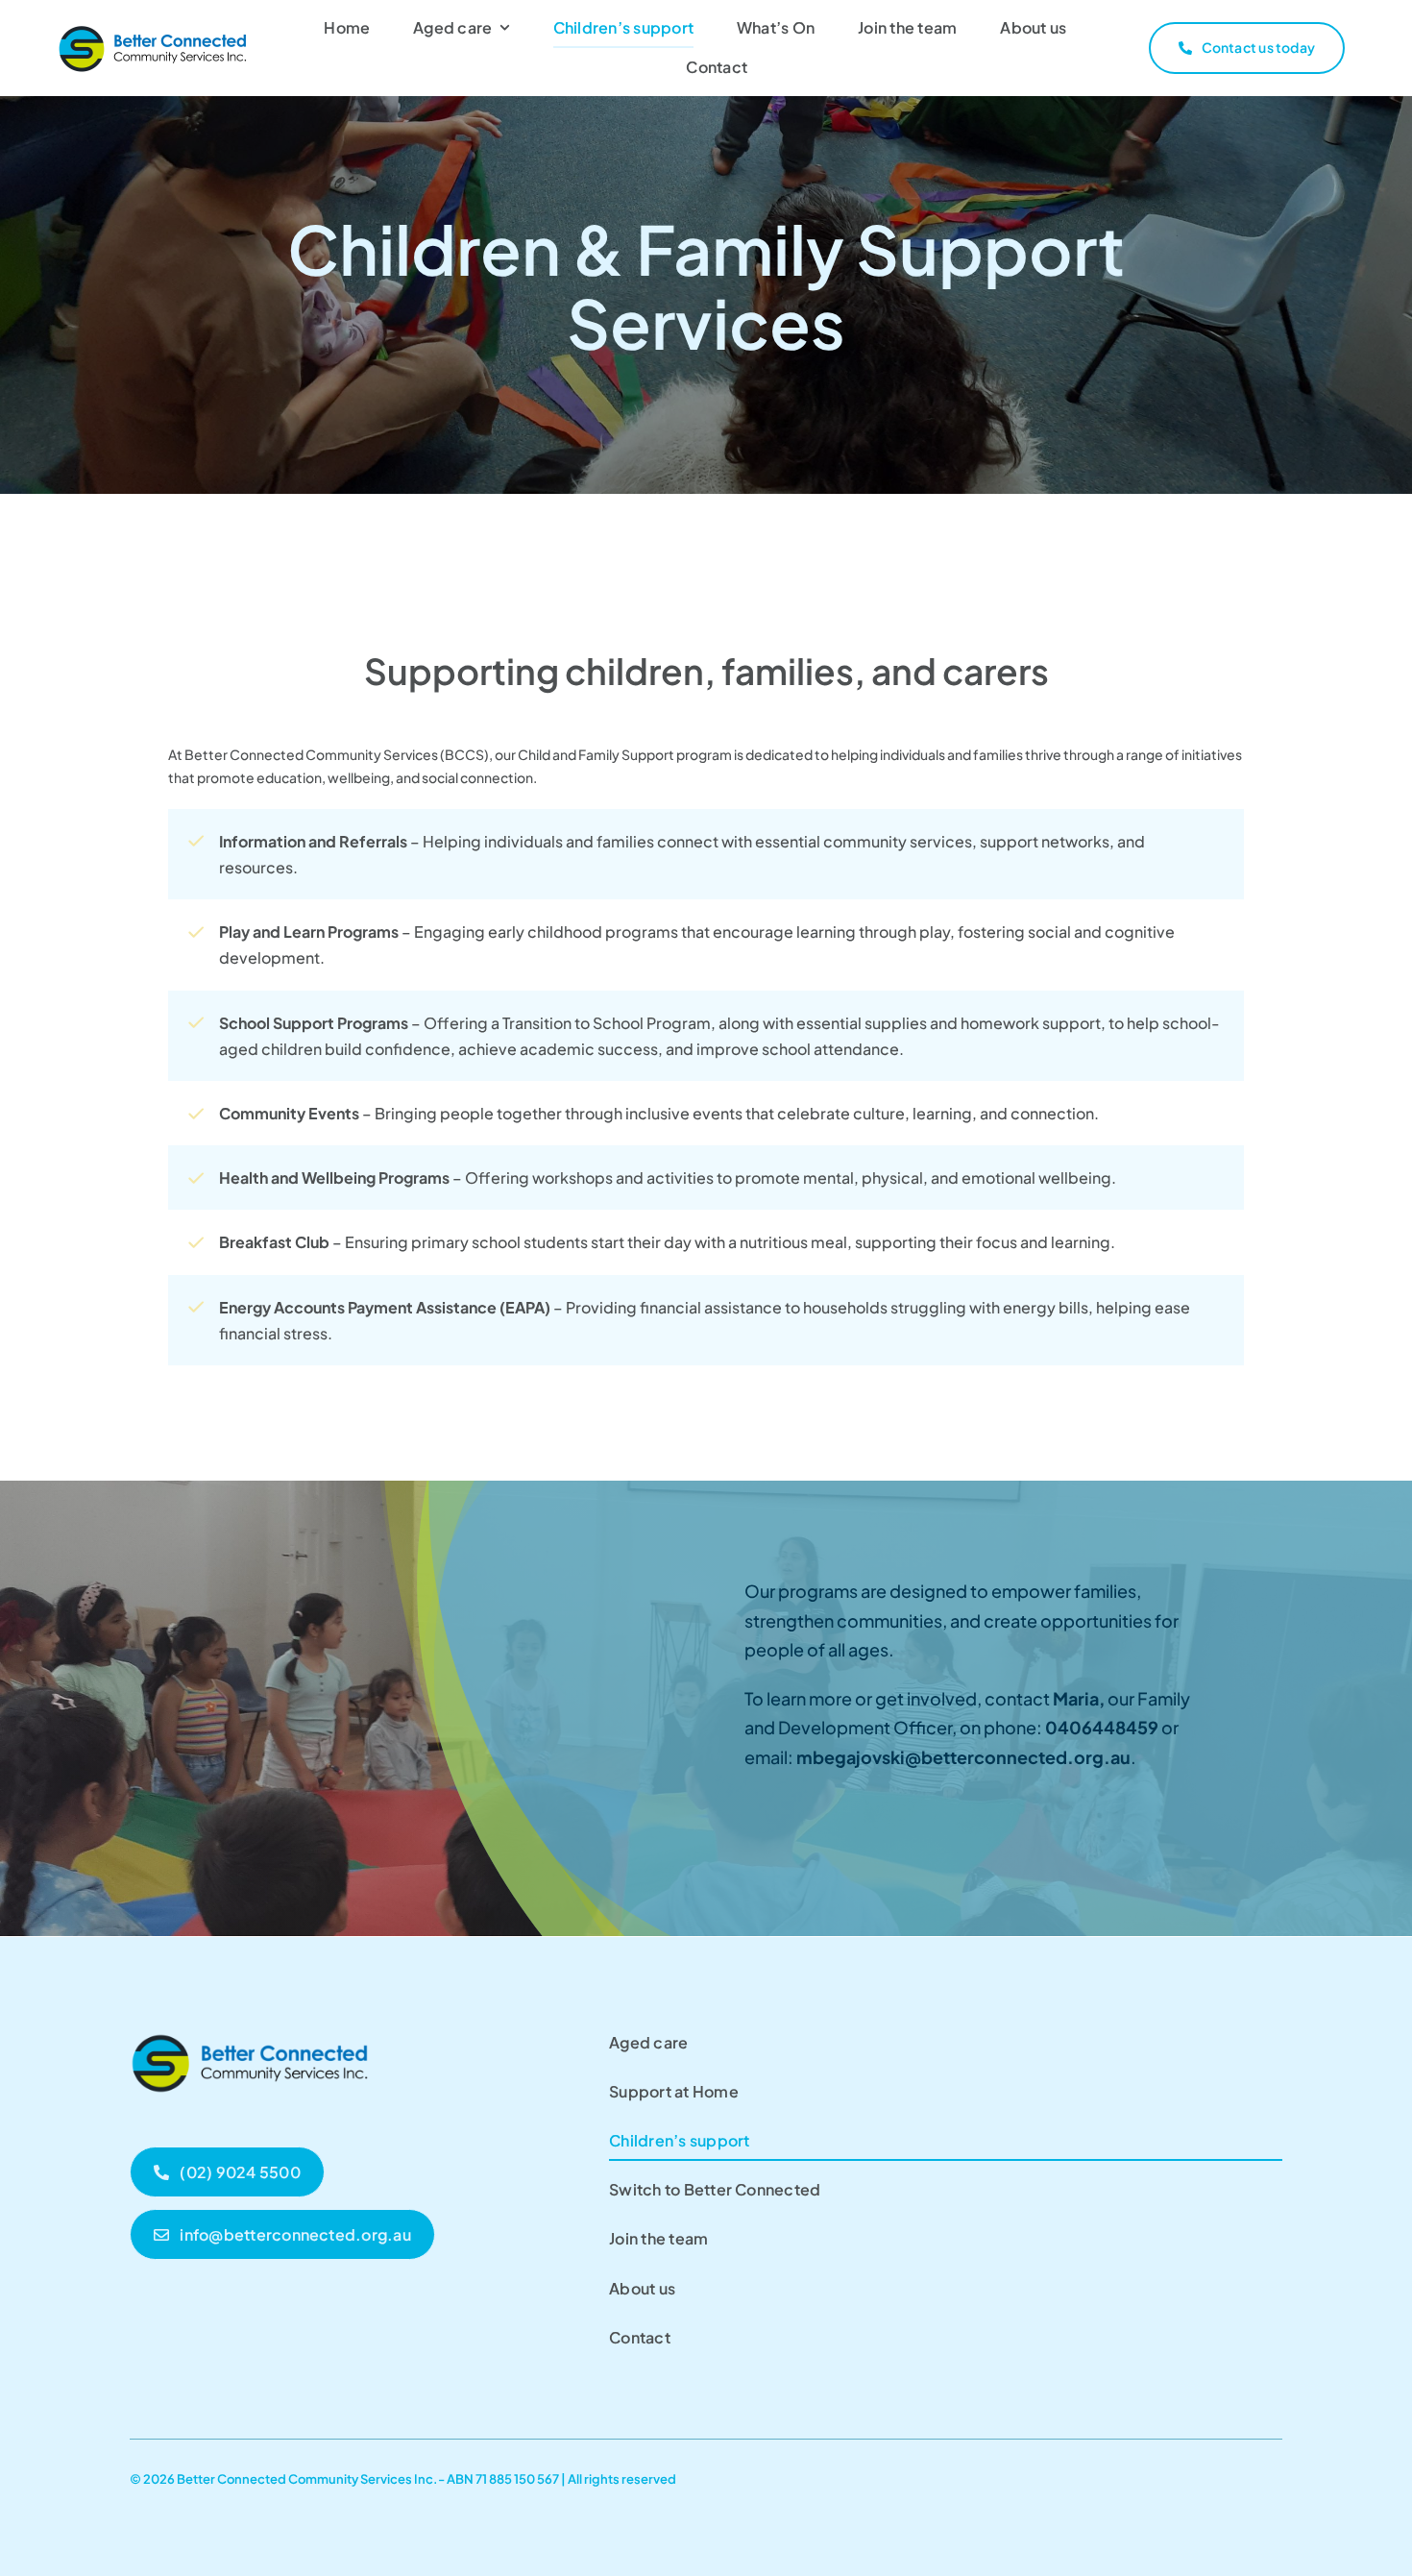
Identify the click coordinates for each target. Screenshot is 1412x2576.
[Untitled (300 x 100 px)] (250, 2030)
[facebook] (1275, 2476)
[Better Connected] (154, 30)
